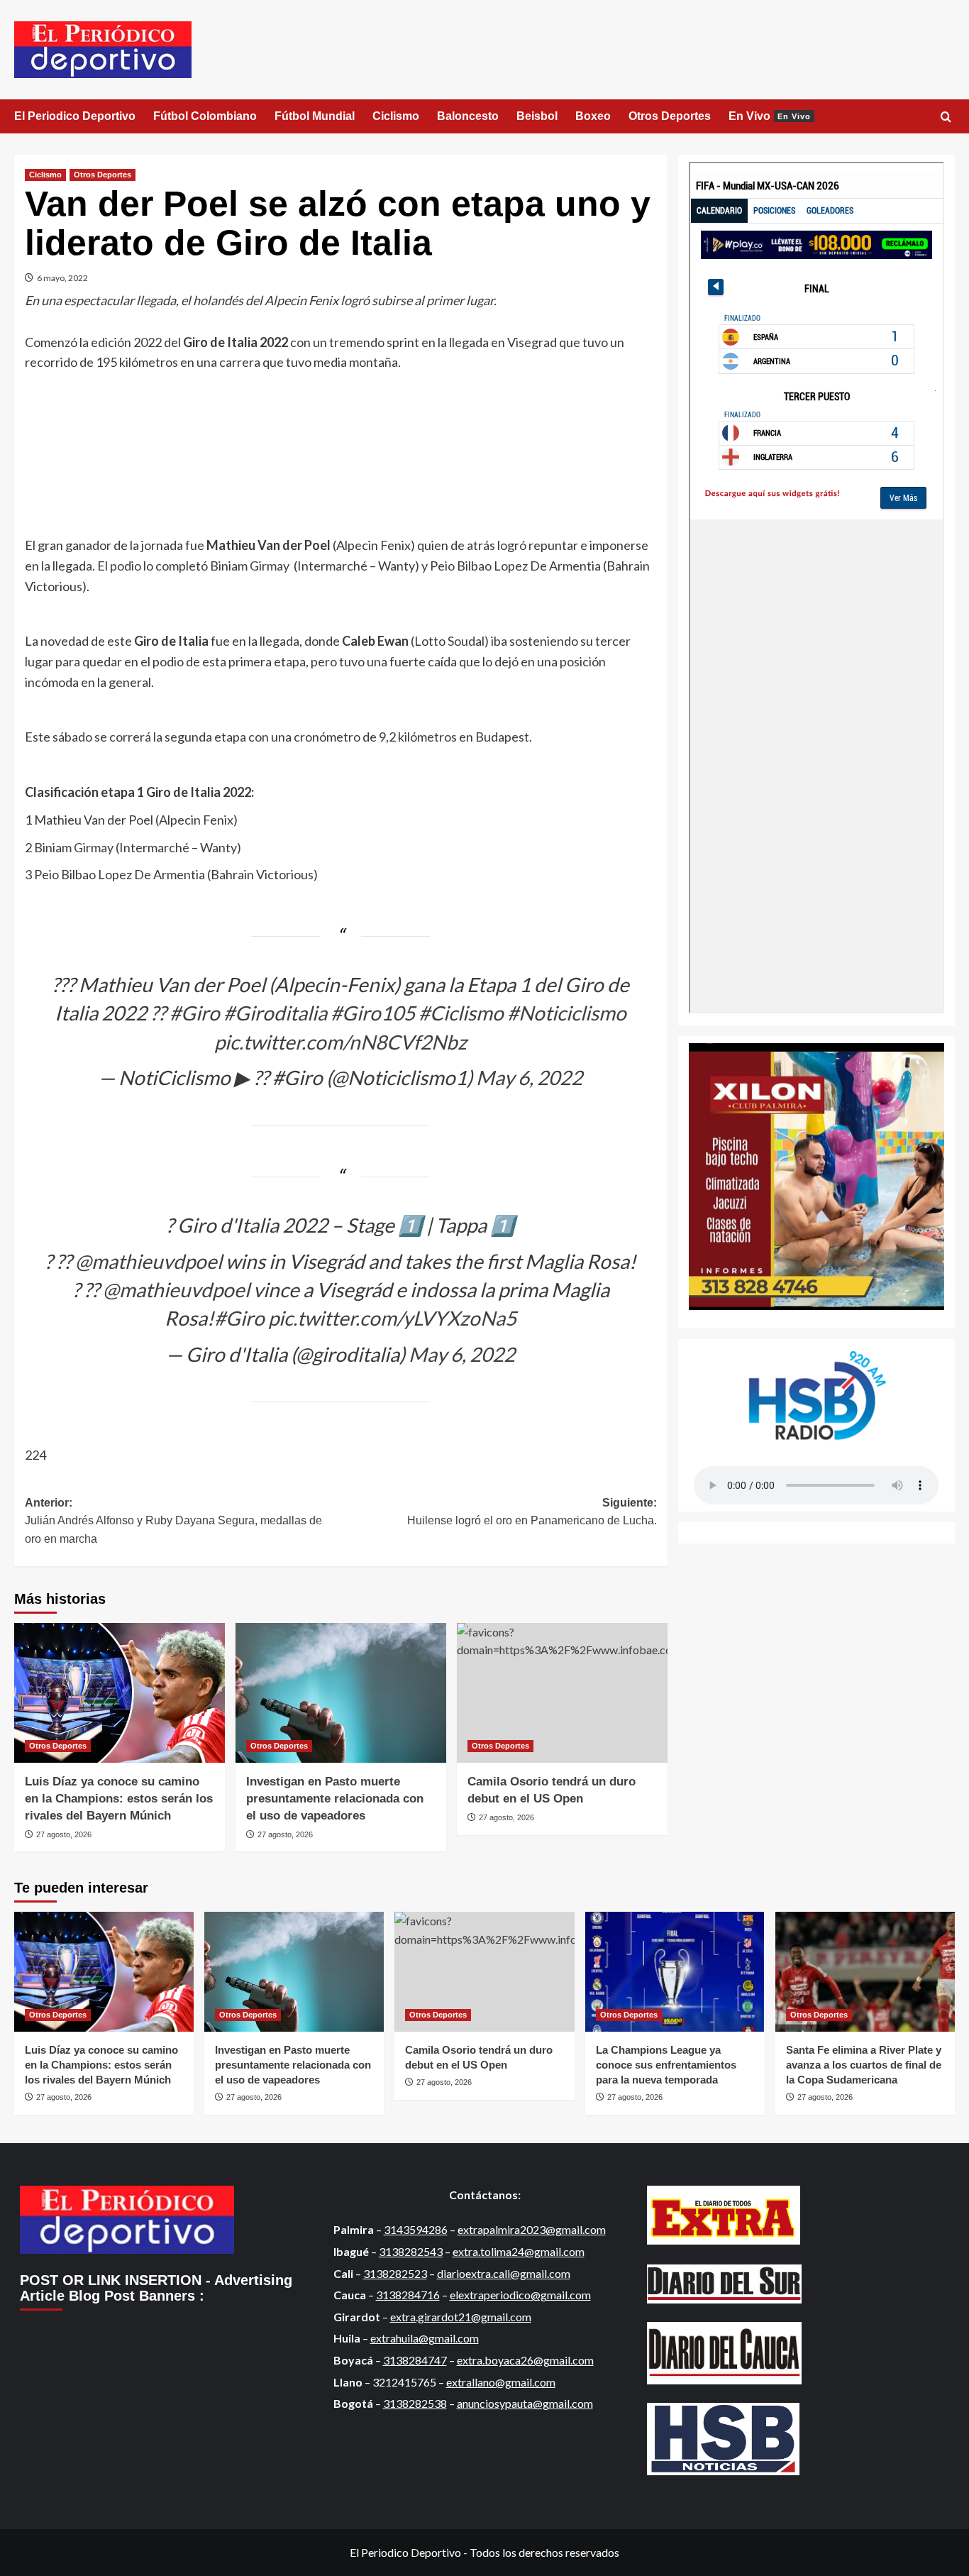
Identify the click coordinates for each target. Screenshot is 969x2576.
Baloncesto (468, 116)
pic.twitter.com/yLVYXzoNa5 (392, 1318)
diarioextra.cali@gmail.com (504, 2273)
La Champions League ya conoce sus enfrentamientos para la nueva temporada (666, 2065)
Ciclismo (396, 116)
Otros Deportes (670, 116)
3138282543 (411, 2251)
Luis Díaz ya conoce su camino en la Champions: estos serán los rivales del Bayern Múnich (119, 1799)
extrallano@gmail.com (501, 2382)
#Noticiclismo (567, 1013)
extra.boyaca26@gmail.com (525, 2360)
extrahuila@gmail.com (425, 2338)
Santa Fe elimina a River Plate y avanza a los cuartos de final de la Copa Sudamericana (864, 2065)
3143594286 (416, 2229)
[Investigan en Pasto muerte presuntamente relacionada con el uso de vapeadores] (341, 1693)
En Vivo (770, 116)
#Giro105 (373, 1013)
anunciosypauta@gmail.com (525, 2403)
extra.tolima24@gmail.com (519, 2251)
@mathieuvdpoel (149, 1261)
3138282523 (395, 2273)
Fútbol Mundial (315, 116)
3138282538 (415, 2403)
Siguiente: (532, 1512)
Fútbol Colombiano (205, 116)
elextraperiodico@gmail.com (520, 2295)
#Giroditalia (275, 1013)
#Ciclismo (461, 1013)
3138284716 (408, 2295)
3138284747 (415, 2360)
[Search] (946, 117)
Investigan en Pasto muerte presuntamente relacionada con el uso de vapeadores (335, 1799)
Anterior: (173, 1521)
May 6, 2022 (529, 1077)
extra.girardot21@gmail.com (461, 2317)
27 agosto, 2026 (64, 1834)
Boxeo (593, 116)
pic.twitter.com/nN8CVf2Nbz (340, 1042)
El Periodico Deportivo (75, 116)
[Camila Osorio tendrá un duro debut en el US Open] (562, 1693)
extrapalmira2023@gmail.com (532, 2229)
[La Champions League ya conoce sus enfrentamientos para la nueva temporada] (675, 1972)
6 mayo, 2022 (62, 278)
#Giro (195, 1013)
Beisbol (537, 116)
